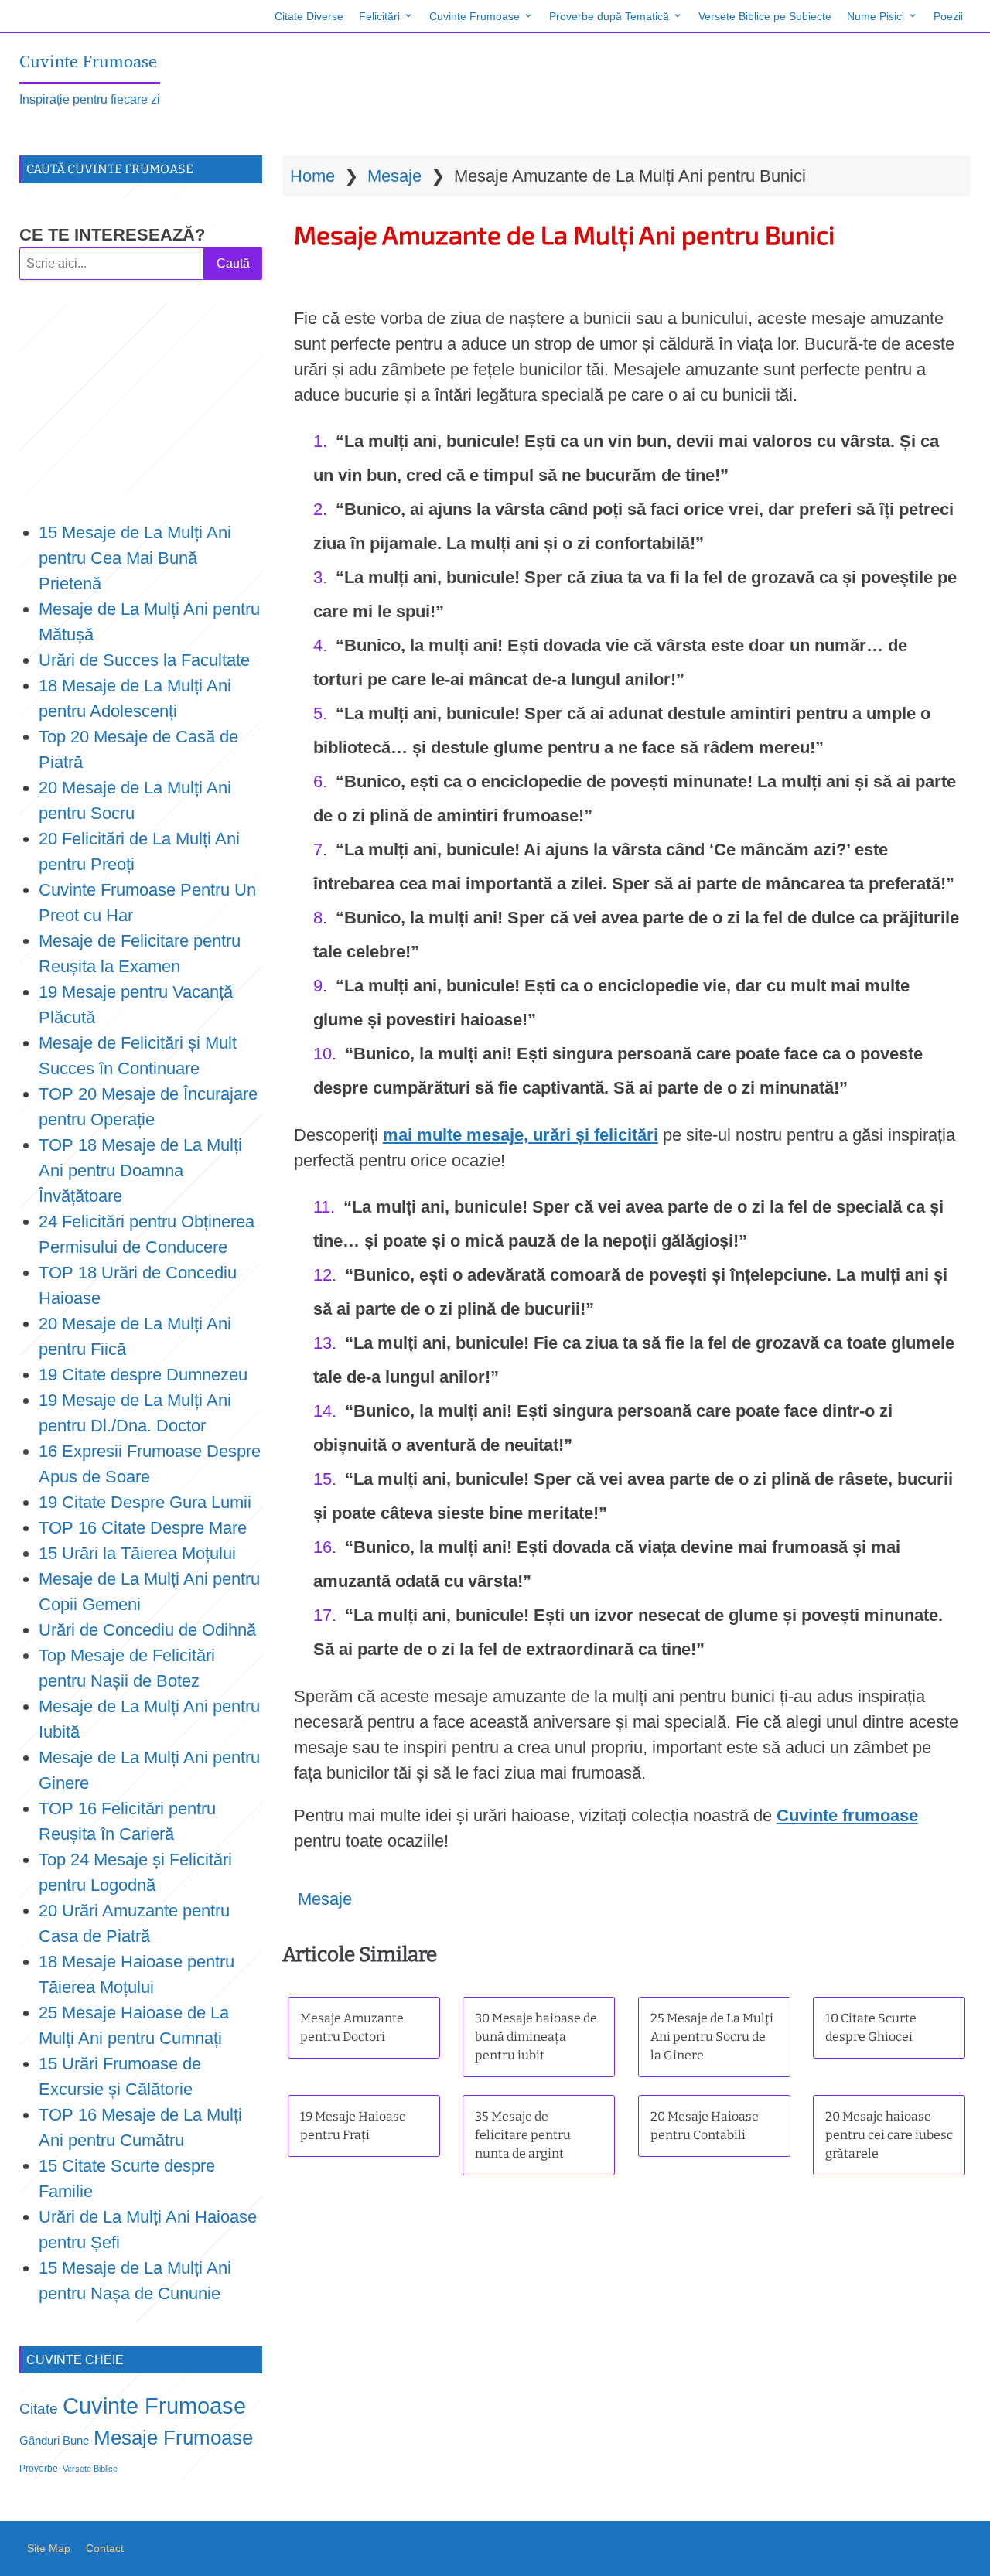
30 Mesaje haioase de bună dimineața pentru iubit (536, 2037)
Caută (233, 263)
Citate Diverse (309, 16)
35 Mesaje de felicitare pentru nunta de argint (523, 2135)
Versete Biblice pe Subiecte (765, 16)
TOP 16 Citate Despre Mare (143, 1528)
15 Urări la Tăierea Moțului (137, 1553)
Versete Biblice (90, 2469)
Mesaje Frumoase (173, 2438)
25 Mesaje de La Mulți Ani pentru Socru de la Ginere (712, 2037)
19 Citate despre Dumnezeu (143, 1375)
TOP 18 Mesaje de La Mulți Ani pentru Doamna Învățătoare (140, 1170)
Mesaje (394, 176)
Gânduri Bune (54, 2441)
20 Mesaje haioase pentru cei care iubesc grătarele (889, 2135)
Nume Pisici (876, 16)
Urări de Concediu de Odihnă (147, 1630)
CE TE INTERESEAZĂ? (112, 235)
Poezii (948, 16)
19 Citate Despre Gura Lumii (145, 1502)
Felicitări (379, 16)
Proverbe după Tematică (609, 16)
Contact (105, 2548)
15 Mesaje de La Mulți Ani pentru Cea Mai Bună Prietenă (135, 558)
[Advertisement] (141, 400)
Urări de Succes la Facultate (144, 660)
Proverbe (39, 2469)
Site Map (49, 2548)
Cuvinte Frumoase (475, 16)
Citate (39, 2409)
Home (312, 176)
